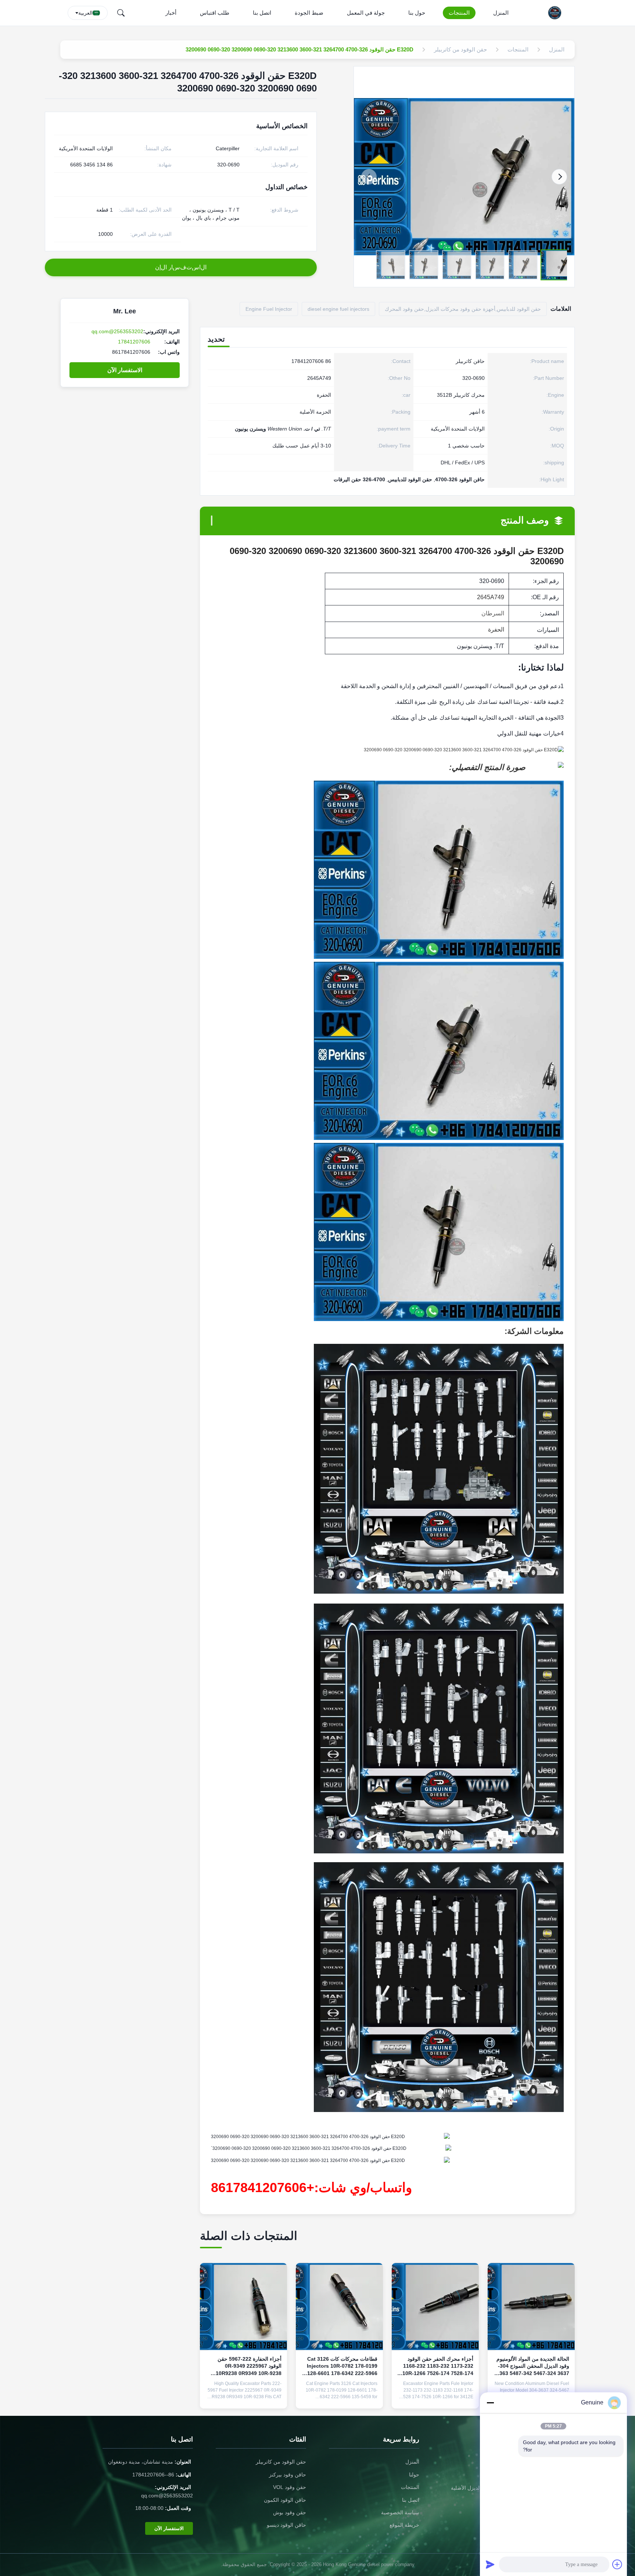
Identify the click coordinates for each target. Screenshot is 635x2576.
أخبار (171, 13)
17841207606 (134, 342)
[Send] (490, 2564)
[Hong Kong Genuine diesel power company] (557, 13)
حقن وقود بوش (290, 2512)
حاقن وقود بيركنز (288, 2475)
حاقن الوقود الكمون (285, 2500)
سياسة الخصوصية (400, 2512)
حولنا (414, 2475)
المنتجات (459, 13)
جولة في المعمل (366, 13)
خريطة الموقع (404, 2525)
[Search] (121, 13)
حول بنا (417, 13)
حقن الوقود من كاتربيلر (281, 2462)
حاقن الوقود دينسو (286, 2525)
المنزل (501, 13)
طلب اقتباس (215, 13)
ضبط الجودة (309, 13)
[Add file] (617, 2564)
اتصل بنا (262, 13)
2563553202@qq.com (117, 331)
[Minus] (490, 2403)
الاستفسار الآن (125, 370)
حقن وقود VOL (290, 2487)
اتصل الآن (435, 2397)
